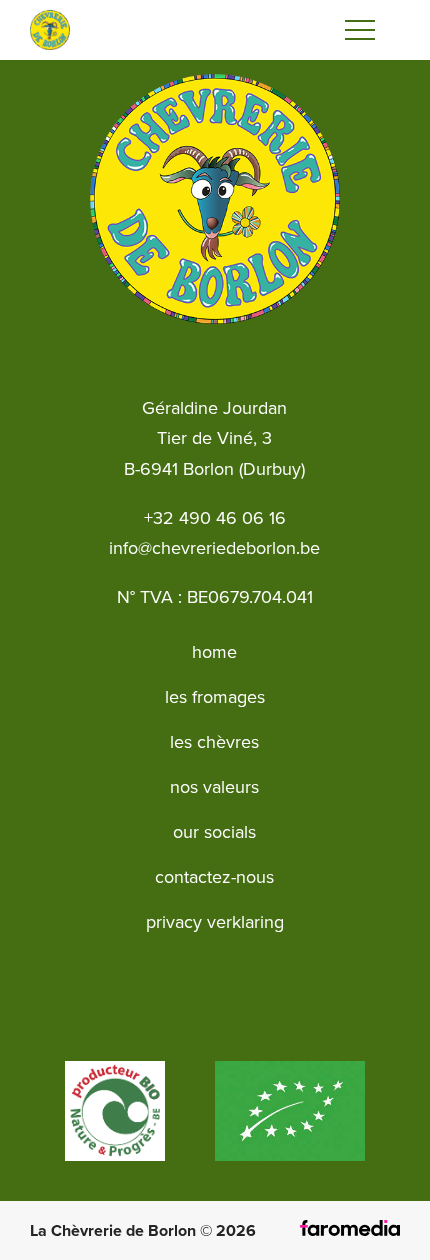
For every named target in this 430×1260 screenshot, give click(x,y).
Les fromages (215, 697)
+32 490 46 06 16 (215, 518)
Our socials (214, 832)
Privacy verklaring (215, 922)
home (214, 652)
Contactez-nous (214, 877)
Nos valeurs (214, 787)
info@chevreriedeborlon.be (214, 548)
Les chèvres (214, 742)
